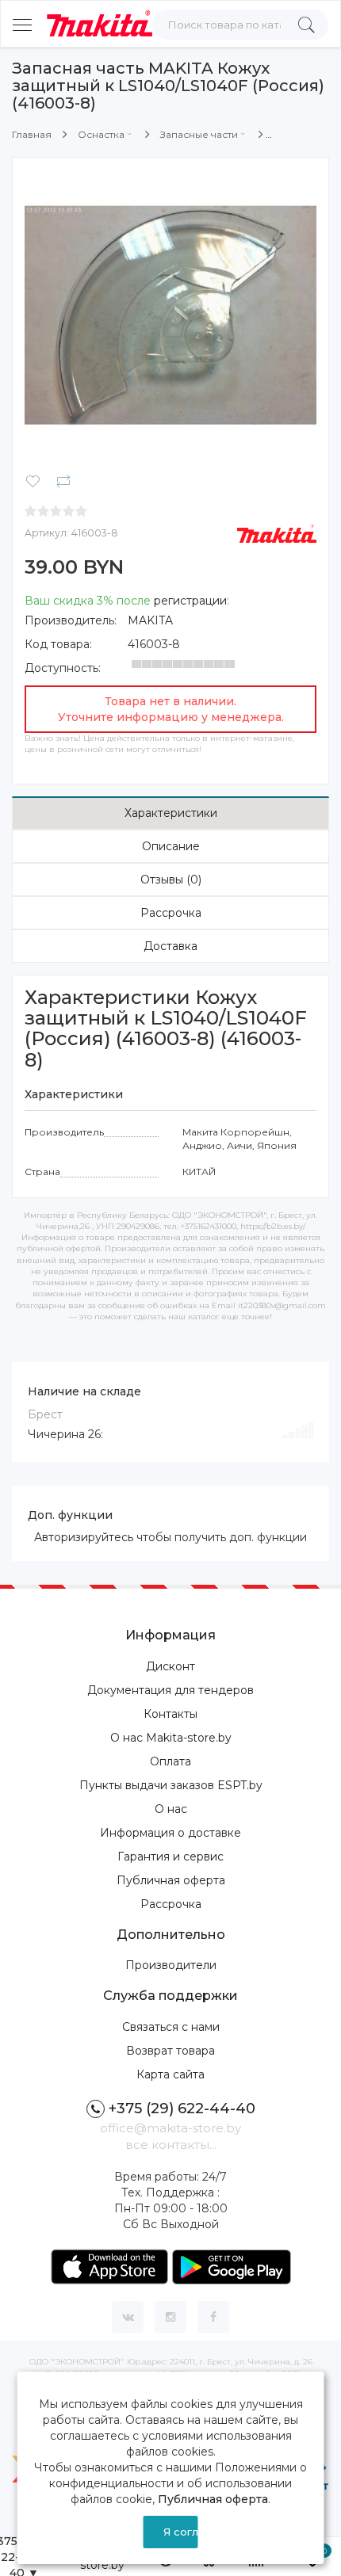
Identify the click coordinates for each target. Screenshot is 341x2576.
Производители (171, 1965)
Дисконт (170, 1666)
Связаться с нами (171, 2027)
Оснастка (101, 134)
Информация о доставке (170, 1833)
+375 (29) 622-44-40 (182, 2109)
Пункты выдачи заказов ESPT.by (171, 1785)
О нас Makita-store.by (171, 1738)
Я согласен (180, 2532)
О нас (171, 1809)
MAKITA (150, 620)
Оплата (170, 1761)
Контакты (170, 1714)
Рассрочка (171, 913)
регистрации (190, 601)
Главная (32, 134)
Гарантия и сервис (170, 1857)
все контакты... (171, 2145)
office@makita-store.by (170, 2128)
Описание (171, 846)
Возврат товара (170, 2051)
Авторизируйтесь (84, 1537)
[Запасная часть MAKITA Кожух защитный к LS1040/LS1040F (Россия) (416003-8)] (170, 315)
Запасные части (199, 134)
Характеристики (171, 813)
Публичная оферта (171, 1880)
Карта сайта (170, 2074)
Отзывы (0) (171, 880)
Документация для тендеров (170, 1690)
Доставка (170, 946)
